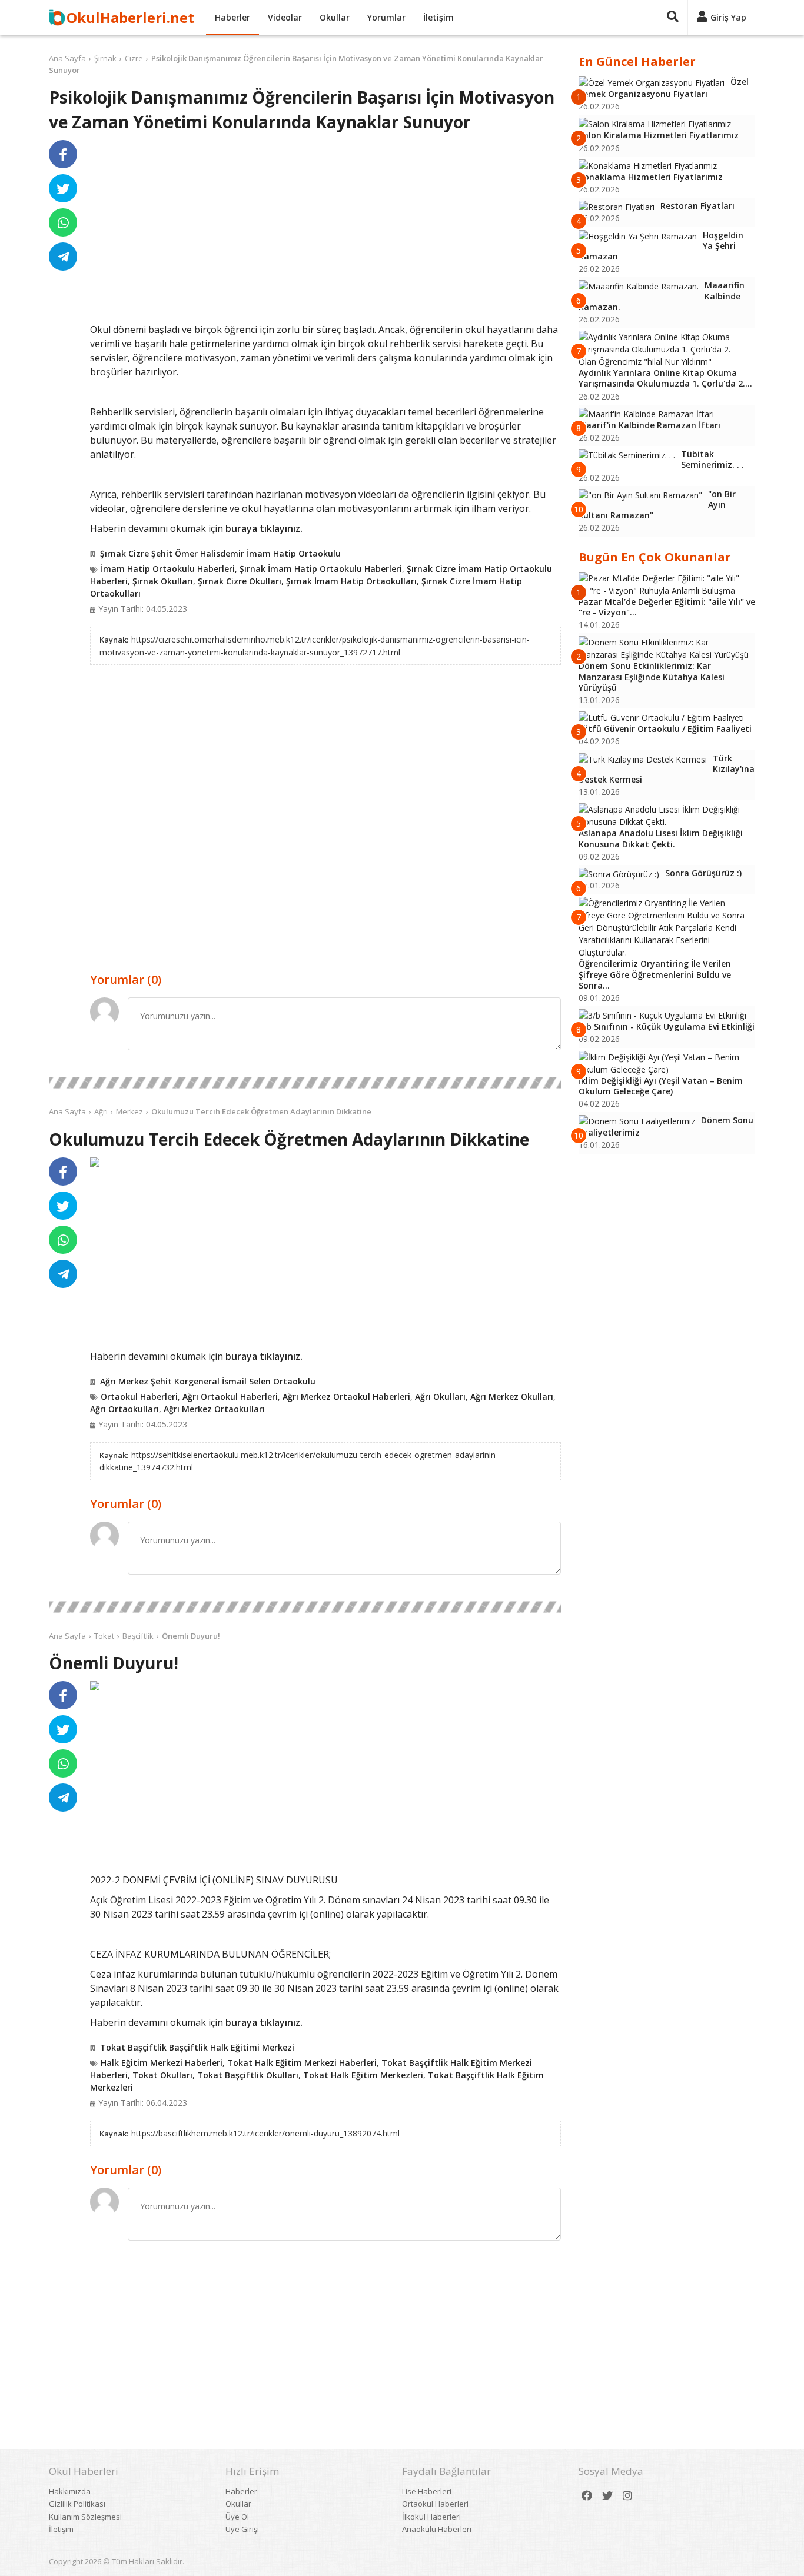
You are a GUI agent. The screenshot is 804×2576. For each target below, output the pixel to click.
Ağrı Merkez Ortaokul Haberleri (346, 1397)
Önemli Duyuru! (191, 1636)
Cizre (134, 58)
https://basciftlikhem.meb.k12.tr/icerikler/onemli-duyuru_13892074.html (265, 2133)
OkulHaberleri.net (130, 17)
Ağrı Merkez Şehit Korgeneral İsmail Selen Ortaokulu (208, 1381)
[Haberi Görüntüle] (95, 1162)
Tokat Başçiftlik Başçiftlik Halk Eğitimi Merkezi (197, 2047)
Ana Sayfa (67, 58)
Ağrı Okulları (440, 1397)
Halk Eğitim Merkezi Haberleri (162, 2063)
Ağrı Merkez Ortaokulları (214, 1409)
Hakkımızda (70, 2491)
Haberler (232, 17)
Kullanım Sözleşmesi (85, 2517)
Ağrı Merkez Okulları (512, 1397)
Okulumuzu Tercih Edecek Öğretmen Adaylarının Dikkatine (261, 1111)
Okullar (335, 17)
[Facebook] (587, 2496)
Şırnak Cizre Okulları (240, 581)
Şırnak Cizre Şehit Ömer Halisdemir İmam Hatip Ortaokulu (220, 553)
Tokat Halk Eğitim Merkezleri (363, 2075)
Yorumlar (386, 17)
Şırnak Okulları (163, 581)
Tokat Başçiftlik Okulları (248, 2075)
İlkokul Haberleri (431, 2517)
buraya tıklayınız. (264, 528)
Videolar (285, 17)
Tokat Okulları (162, 2075)
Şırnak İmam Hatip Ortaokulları (351, 581)
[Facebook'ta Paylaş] (63, 154)
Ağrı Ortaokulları (124, 1409)
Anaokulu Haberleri (437, 2529)
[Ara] (673, 18)
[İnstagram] (627, 2496)
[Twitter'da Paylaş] (63, 188)
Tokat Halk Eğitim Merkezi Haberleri (302, 2063)
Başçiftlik (138, 1636)
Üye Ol (237, 2517)
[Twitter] (607, 2496)
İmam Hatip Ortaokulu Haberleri (168, 569)
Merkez (129, 1111)
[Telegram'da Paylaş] (63, 257)
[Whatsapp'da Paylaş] (63, 222)
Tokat (104, 1636)
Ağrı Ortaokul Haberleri (230, 1397)
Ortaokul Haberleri (139, 1397)
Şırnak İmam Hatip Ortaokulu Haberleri (321, 569)
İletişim (438, 17)
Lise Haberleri (427, 2491)
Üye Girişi (242, 2529)
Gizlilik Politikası (77, 2504)
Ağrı (101, 1111)
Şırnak (105, 58)
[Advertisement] (325, 231)
